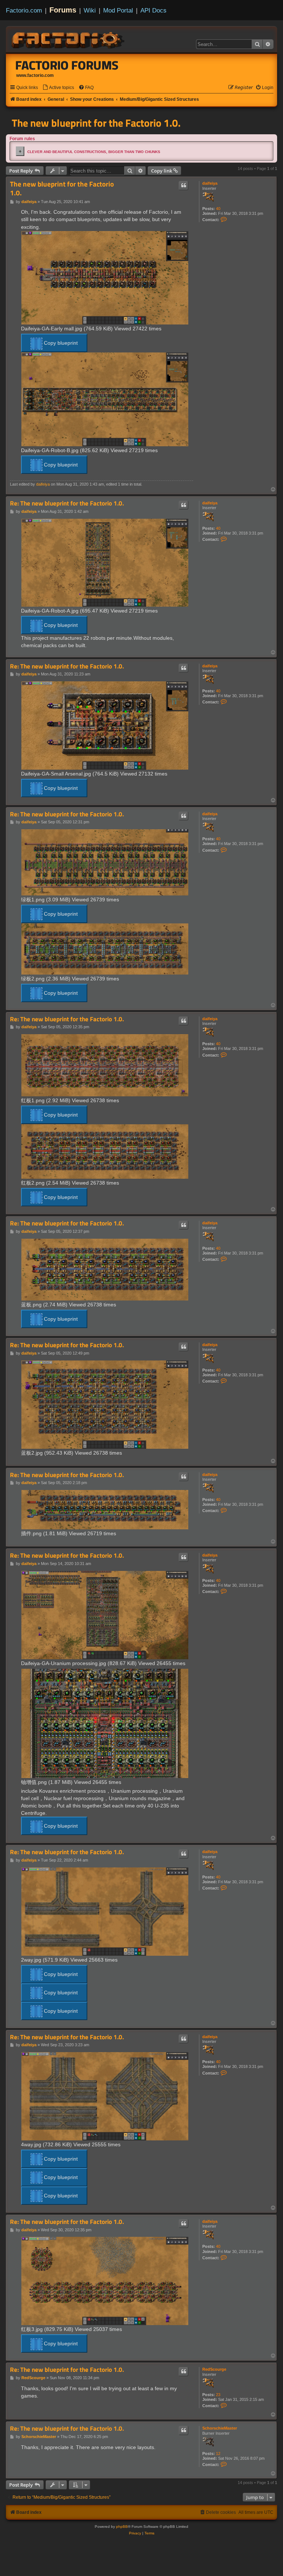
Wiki (90, 10)
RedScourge (214, 2369)
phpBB (122, 2527)
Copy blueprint (60, 343)
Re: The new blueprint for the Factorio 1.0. (67, 503)
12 (218, 2453)
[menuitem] (58, 88)
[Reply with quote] (184, 185)
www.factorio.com (35, 75)
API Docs (153, 10)
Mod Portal (118, 10)
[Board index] (69, 39)
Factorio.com (24, 10)
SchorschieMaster (220, 2428)
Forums (63, 10)
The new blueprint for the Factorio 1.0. (96, 123)
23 (218, 2395)
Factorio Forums (67, 65)
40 (218, 209)
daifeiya (210, 183)
